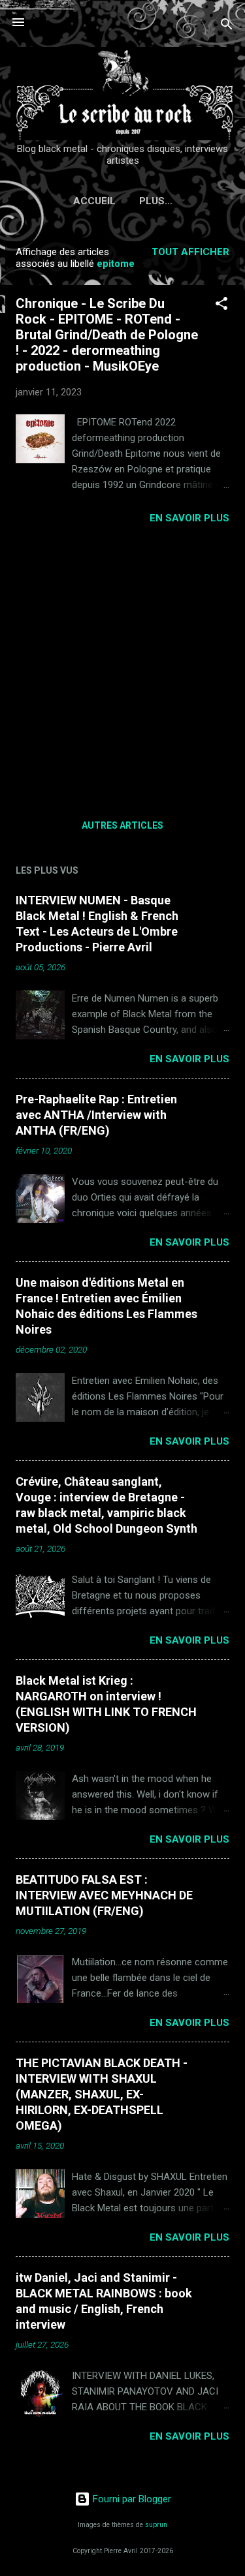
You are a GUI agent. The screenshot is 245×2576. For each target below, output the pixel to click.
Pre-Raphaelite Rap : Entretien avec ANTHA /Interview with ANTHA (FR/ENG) (96, 1115)
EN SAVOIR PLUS (189, 518)
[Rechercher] (227, 26)
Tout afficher (190, 252)
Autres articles (122, 825)
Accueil (94, 201)
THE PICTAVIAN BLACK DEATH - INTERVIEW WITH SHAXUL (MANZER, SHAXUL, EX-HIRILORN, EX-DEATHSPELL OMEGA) (102, 2094)
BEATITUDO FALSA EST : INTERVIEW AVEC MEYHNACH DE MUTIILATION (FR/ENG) (104, 1895)
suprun (156, 2525)
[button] (221, 306)
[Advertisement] (122, 667)
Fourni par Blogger (131, 2499)
